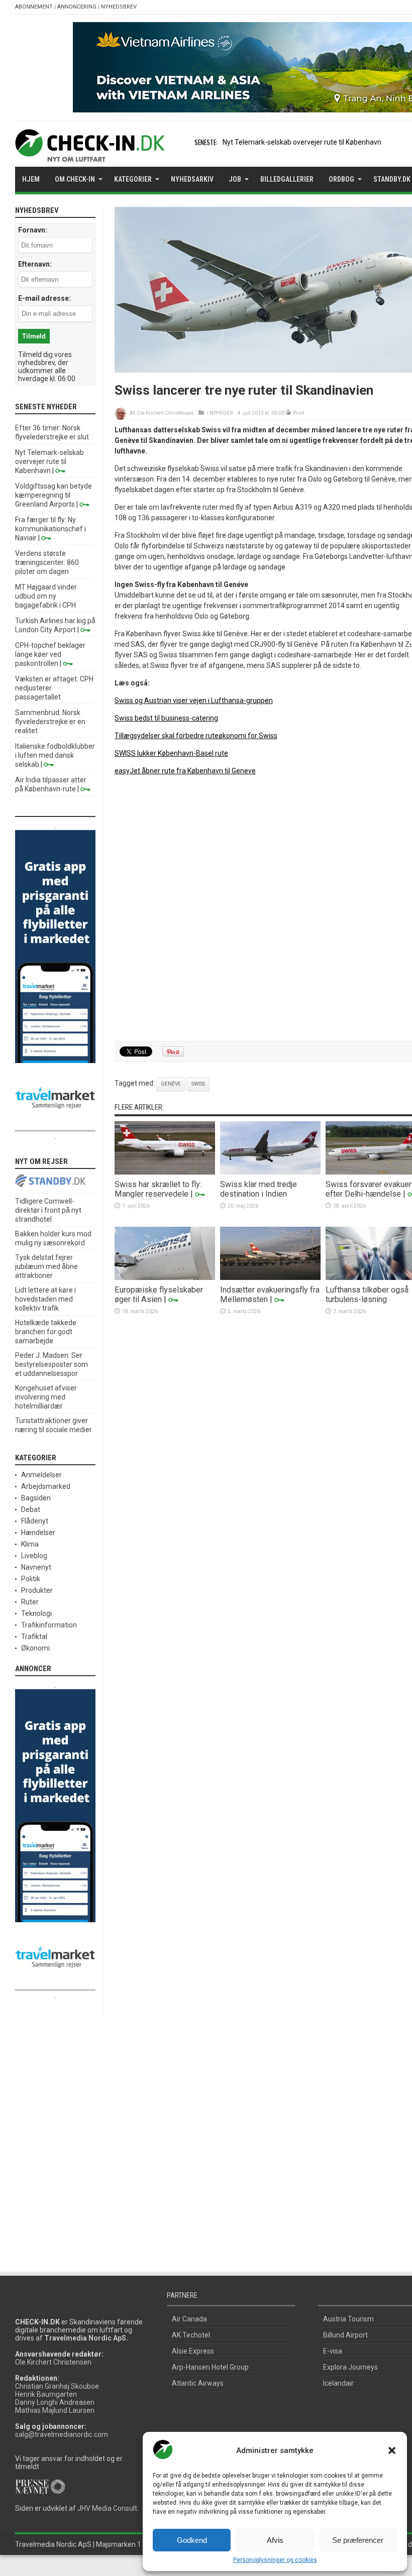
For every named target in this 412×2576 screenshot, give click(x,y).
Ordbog (341, 179)
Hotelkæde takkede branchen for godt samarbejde (46, 1332)
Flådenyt (35, 1521)
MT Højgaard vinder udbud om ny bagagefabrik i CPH (46, 596)
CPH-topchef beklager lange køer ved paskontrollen (50, 654)
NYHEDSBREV (119, 7)
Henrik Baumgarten (46, 2394)
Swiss (198, 1084)
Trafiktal (34, 1636)
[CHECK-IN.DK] (90, 154)
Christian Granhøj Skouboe (57, 2386)
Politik (31, 1579)
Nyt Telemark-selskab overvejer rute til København (302, 142)
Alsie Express (193, 2351)
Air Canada (189, 2319)
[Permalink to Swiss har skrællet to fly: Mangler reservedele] (165, 1172)
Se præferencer (358, 2540)
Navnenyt (36, 1567)
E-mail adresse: (44, 298)
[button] (392, 2450)
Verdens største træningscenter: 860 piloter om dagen (47, 562)
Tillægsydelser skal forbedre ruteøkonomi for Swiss (196, 736)
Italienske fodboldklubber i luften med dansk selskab (55, 755)
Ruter (30, 1602)
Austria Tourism (348, 2319)
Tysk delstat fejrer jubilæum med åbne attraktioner (46, 1266)
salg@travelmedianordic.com (62, 2434)
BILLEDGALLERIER (287, 179)
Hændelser (38, 1533)
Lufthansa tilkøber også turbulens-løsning (367, 1295)
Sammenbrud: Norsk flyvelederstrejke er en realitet (50, 722)
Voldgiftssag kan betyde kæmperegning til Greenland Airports (54, 495)
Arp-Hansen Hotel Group (210, 2367)
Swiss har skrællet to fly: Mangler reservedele (158, 1189)
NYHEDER (221, 413)
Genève (171, 1084)
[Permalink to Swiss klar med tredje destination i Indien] (270, 1172)
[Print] (289, 413)
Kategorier (133, 179)
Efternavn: (35, 264)
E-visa (333, 2351)
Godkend (192, 2540)
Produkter (37, 1590)
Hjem (31, 179)
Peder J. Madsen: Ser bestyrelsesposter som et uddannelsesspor (51, 1364)
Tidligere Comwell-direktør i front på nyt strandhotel (48, 1210)
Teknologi (36, 1613)
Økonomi (35, 1648)
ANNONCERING (77, 7)
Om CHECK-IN (75, 179)
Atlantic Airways (198, 2383)
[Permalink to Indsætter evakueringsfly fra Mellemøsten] (270, 1277)
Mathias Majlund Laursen (55, 2410)
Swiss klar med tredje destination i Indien (259, 1189)
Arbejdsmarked (46, 1486)
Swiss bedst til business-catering (166, 718)
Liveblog (34, 1556)
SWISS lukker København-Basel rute (171, 753)
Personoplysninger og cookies (275, 2560)
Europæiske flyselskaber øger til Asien (159, 1295)
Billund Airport (345, 2335)
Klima (30, 1544)
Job (235, 179)
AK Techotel (191, 2335)
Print (298, 413)
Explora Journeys (350, 2367)
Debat (31, 1509)
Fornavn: (33, 230)
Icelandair (338, 2383)
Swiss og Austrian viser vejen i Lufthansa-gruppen (194, 700)
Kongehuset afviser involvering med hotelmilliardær (46, 1397)
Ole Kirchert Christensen (165, 413)
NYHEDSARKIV (192, 179)
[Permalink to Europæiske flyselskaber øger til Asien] (165, 1277)
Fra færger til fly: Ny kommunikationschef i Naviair (50, 529)
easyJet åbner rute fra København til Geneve (185, 771)
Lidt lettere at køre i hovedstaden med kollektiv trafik (45, 1299)
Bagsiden (36, 1498)
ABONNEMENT (34, 7)
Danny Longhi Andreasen (55, 2402)
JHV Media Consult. (108, 2508)
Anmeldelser (41, 1475)
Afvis (275, 2540)
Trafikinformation (49, 1625)
